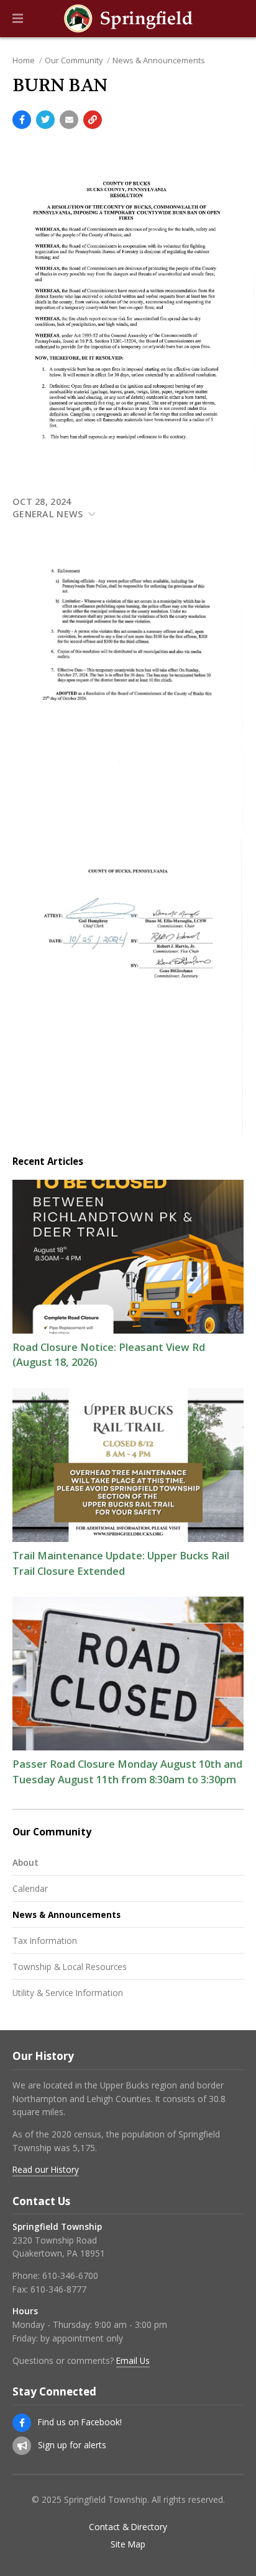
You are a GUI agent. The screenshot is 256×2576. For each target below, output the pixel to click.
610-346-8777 (58, 2289)
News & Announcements (159, 60)
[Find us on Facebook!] (22, 2423)
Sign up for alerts (72, 2445)
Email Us (133, 2360)
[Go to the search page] (236, 19)
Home (24, 60)
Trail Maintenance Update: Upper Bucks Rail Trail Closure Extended (121, 1563)
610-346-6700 (70, 2275)
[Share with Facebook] (22, 120)
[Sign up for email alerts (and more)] (22, 2446)
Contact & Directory (128, 2527)
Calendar (30, 1888)
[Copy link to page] (93, 120)
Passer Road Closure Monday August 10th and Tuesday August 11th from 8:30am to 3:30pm (127, 1772)
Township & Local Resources (70, 1967)
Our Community (74, 60)
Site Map (128, 2544)
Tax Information (45, 1941)
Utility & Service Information (68, 1993)
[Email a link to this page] (69, 120)
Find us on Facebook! (80, 2422)
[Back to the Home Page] (128, 19)
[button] (18, 19)
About (25, 1862)
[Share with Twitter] (45, 120)
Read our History (46, 2169)
